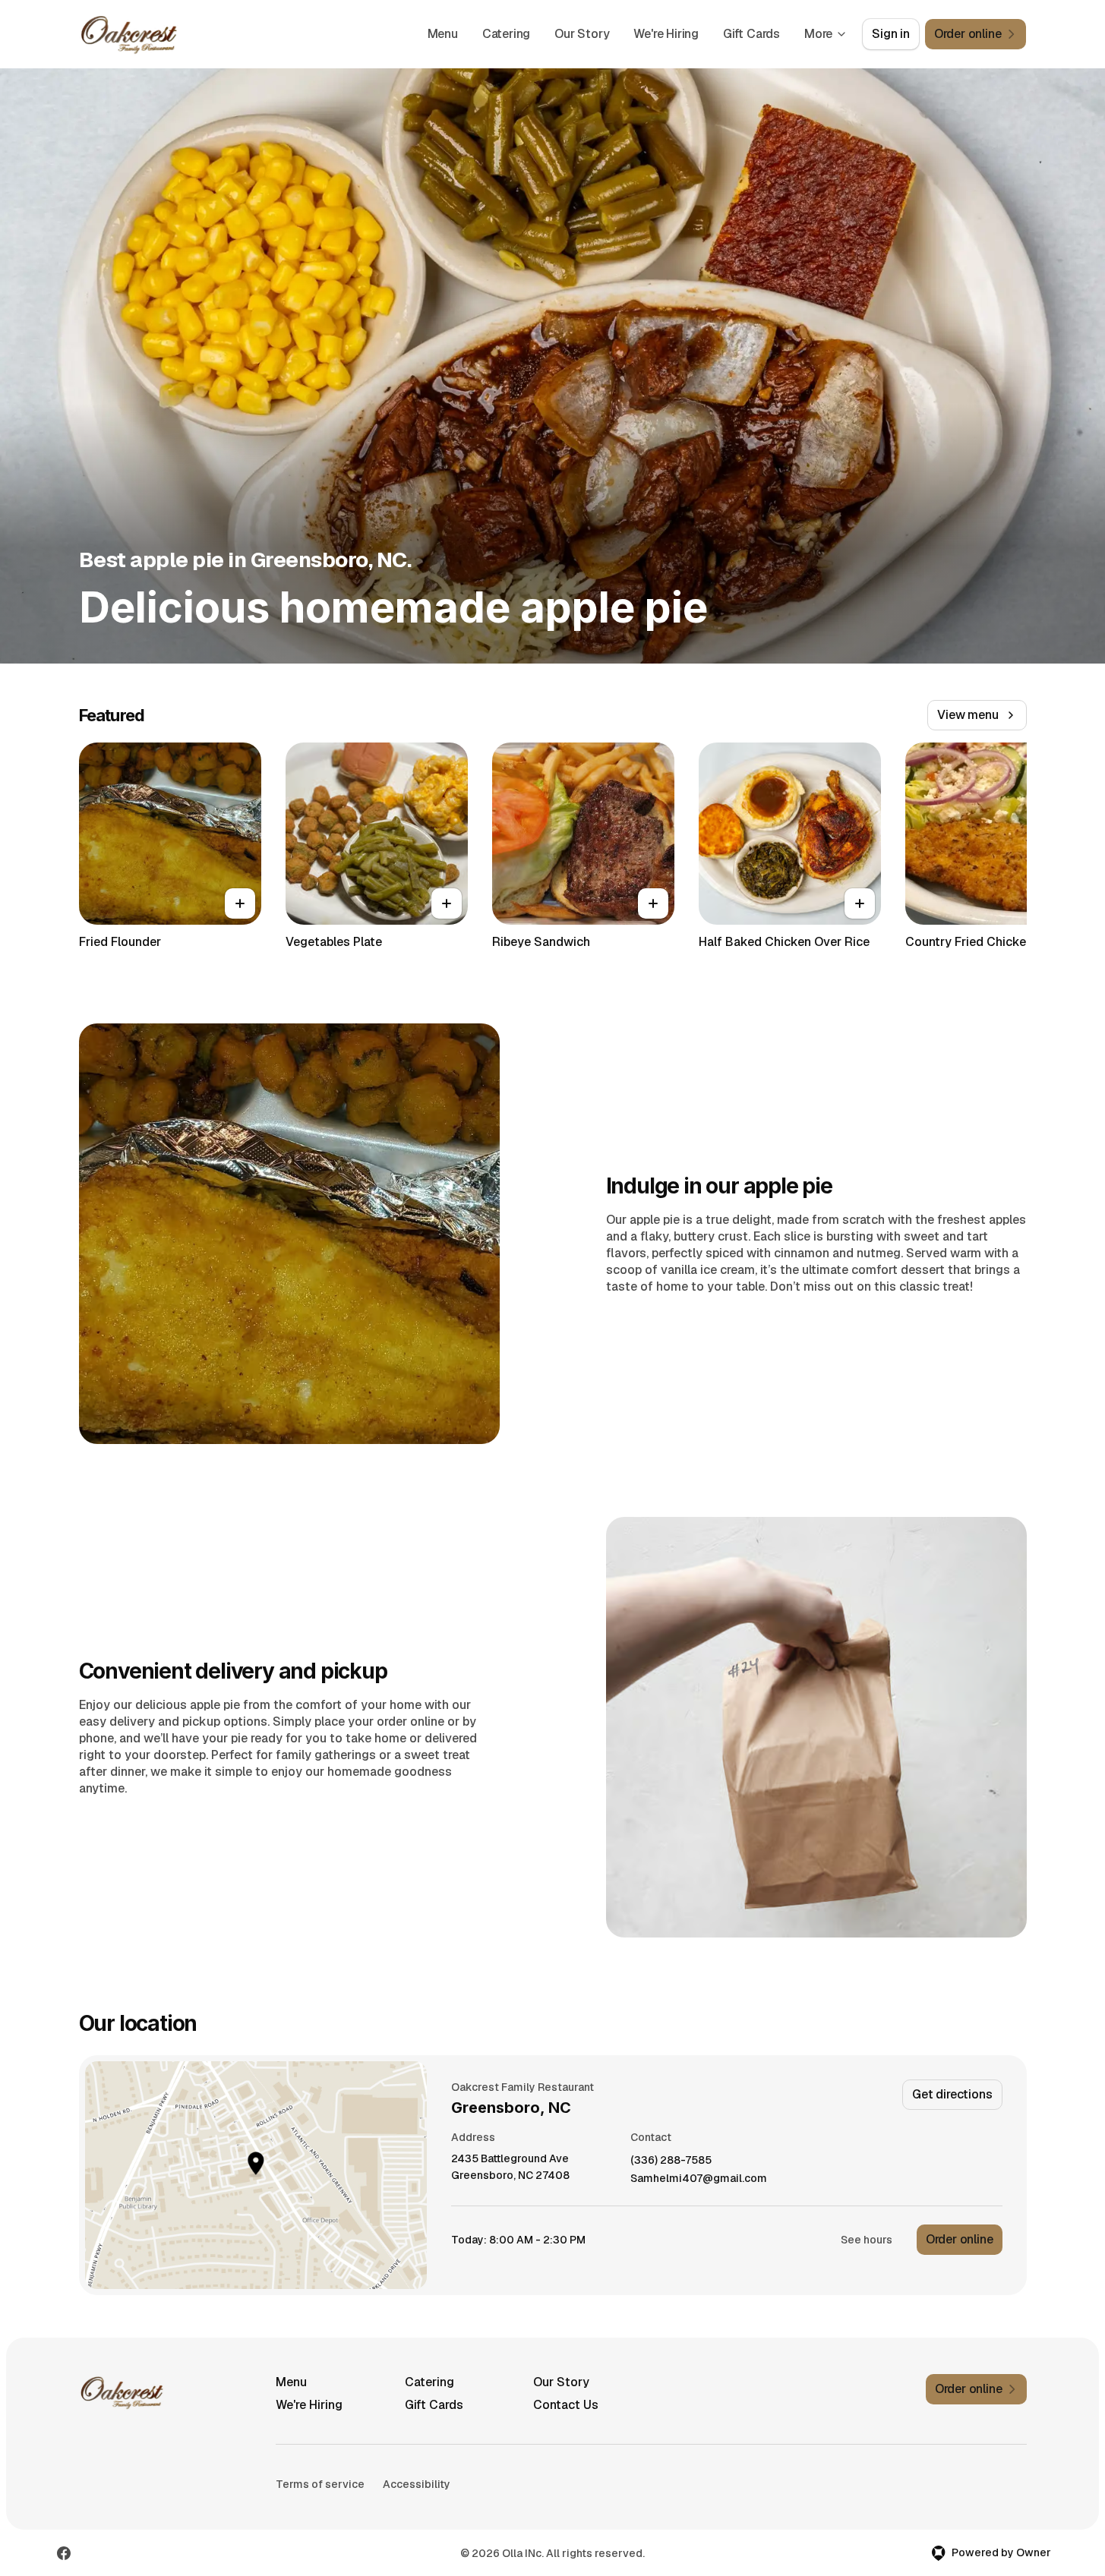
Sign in (891, 34)
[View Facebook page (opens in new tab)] (64, 2553)
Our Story (582, 34)
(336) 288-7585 (671, 2160)
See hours (867, 2240)
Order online (960, 2239)
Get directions (952, 2094)
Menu (443, 34)
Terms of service (320, 2484)
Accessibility (417, 2484)
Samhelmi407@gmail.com (699, 2179)
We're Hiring (666, 34)
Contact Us (566, 2405)
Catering (506, 34)
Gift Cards (751, 34)
